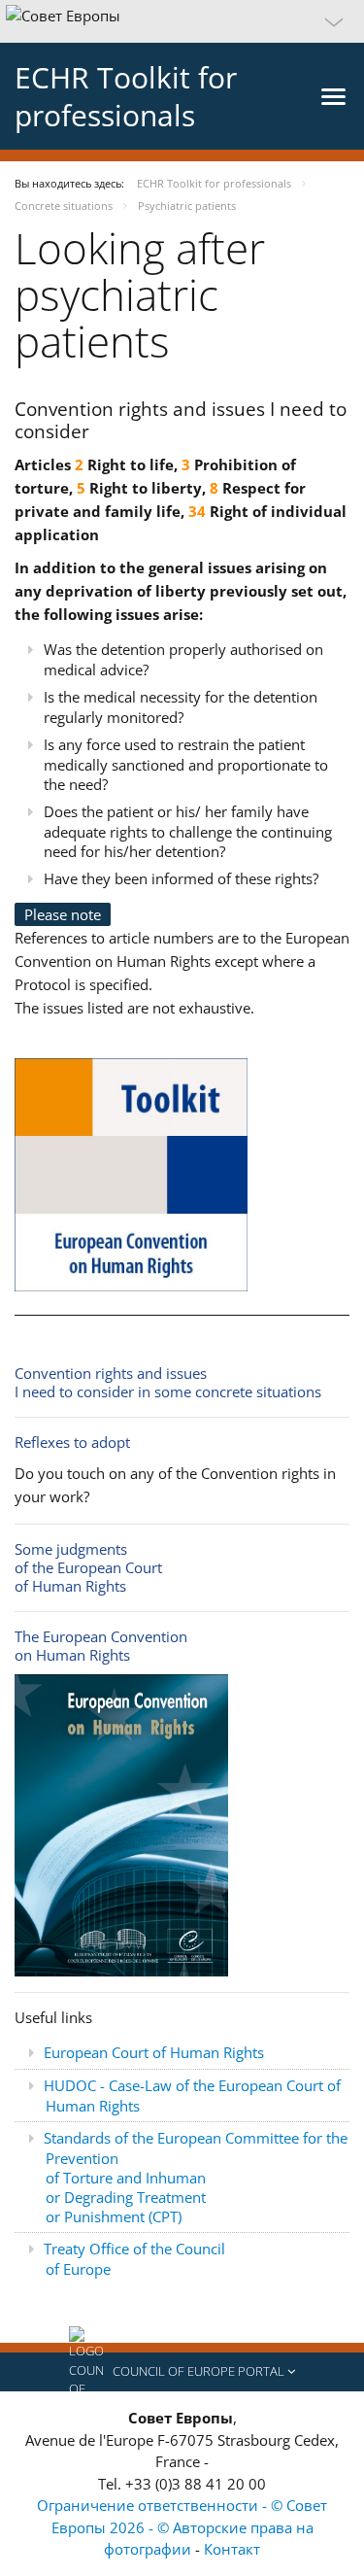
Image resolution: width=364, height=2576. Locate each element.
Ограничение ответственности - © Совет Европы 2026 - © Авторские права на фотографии (182, 2527)
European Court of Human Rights (154, 2052)
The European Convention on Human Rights (101, 1646)
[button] (182, 21)
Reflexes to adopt (72, 1442)
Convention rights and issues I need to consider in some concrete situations (168, 1382)
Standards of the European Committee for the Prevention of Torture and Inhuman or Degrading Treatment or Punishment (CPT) (196, 2177)
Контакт (232, 2549)
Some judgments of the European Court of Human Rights (88, 1567)
